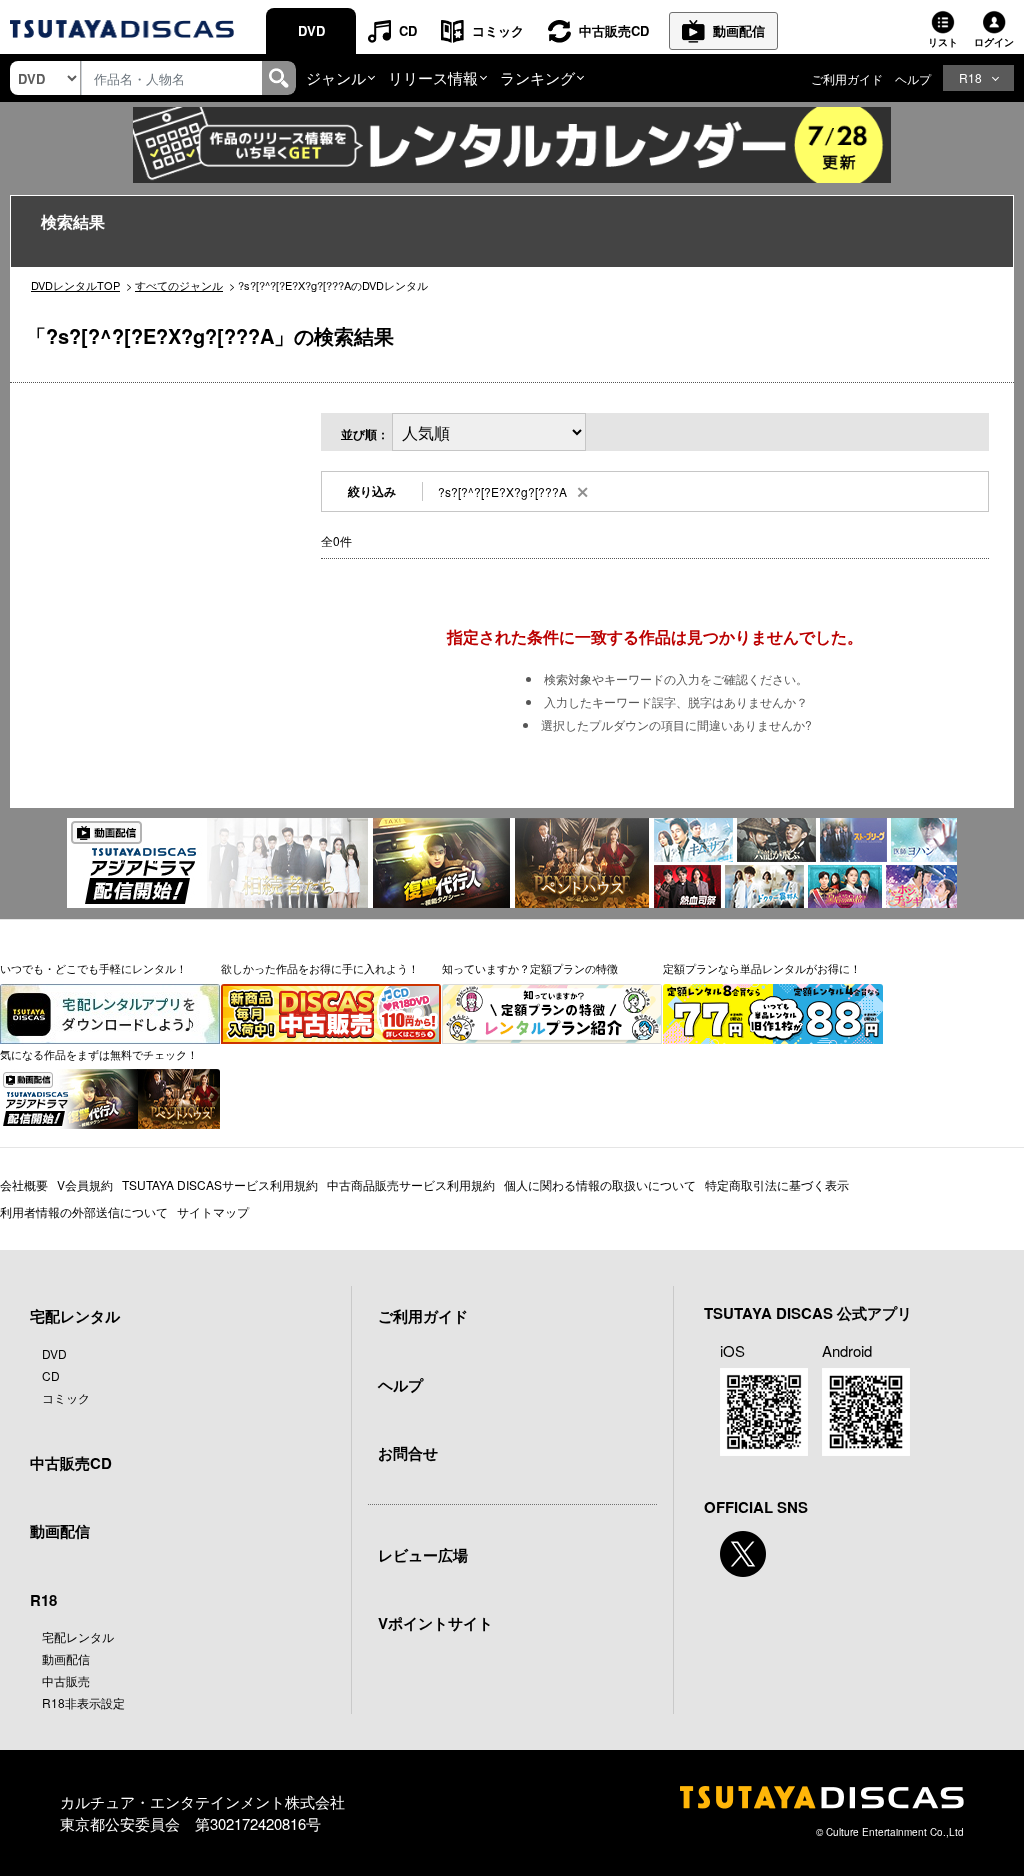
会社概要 (24, 1184)
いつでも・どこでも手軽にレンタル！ (93, 968)
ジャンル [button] (336, 77)
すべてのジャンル (179, 285)
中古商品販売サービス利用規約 (411, 1184)
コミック (498, 30)
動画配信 (739, 30)
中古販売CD (614, 30)
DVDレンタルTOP (75, 285)
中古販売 (66, 1680)
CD (408, 30)
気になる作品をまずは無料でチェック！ (99, 1054)
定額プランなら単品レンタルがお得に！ (762, 968)
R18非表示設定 (83, 1702)
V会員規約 (85, 1184)
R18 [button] (970, 77)
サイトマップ (213, 1211)
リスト (943, 42)
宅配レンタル (78, 1636)
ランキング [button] (537, 77)
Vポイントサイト (435, 1623)
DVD (311, 30)
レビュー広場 (423, 1555)
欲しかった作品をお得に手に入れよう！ (320, 968)
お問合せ (408, 1453)
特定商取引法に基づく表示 (777, 1184)
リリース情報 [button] (433, 77)
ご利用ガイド (847, 78)
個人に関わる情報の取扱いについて (600, 1184)
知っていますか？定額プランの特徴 (530, 968)
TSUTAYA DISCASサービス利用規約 (220, 1184)
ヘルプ (913, 78)
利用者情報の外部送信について (84, 1211)
